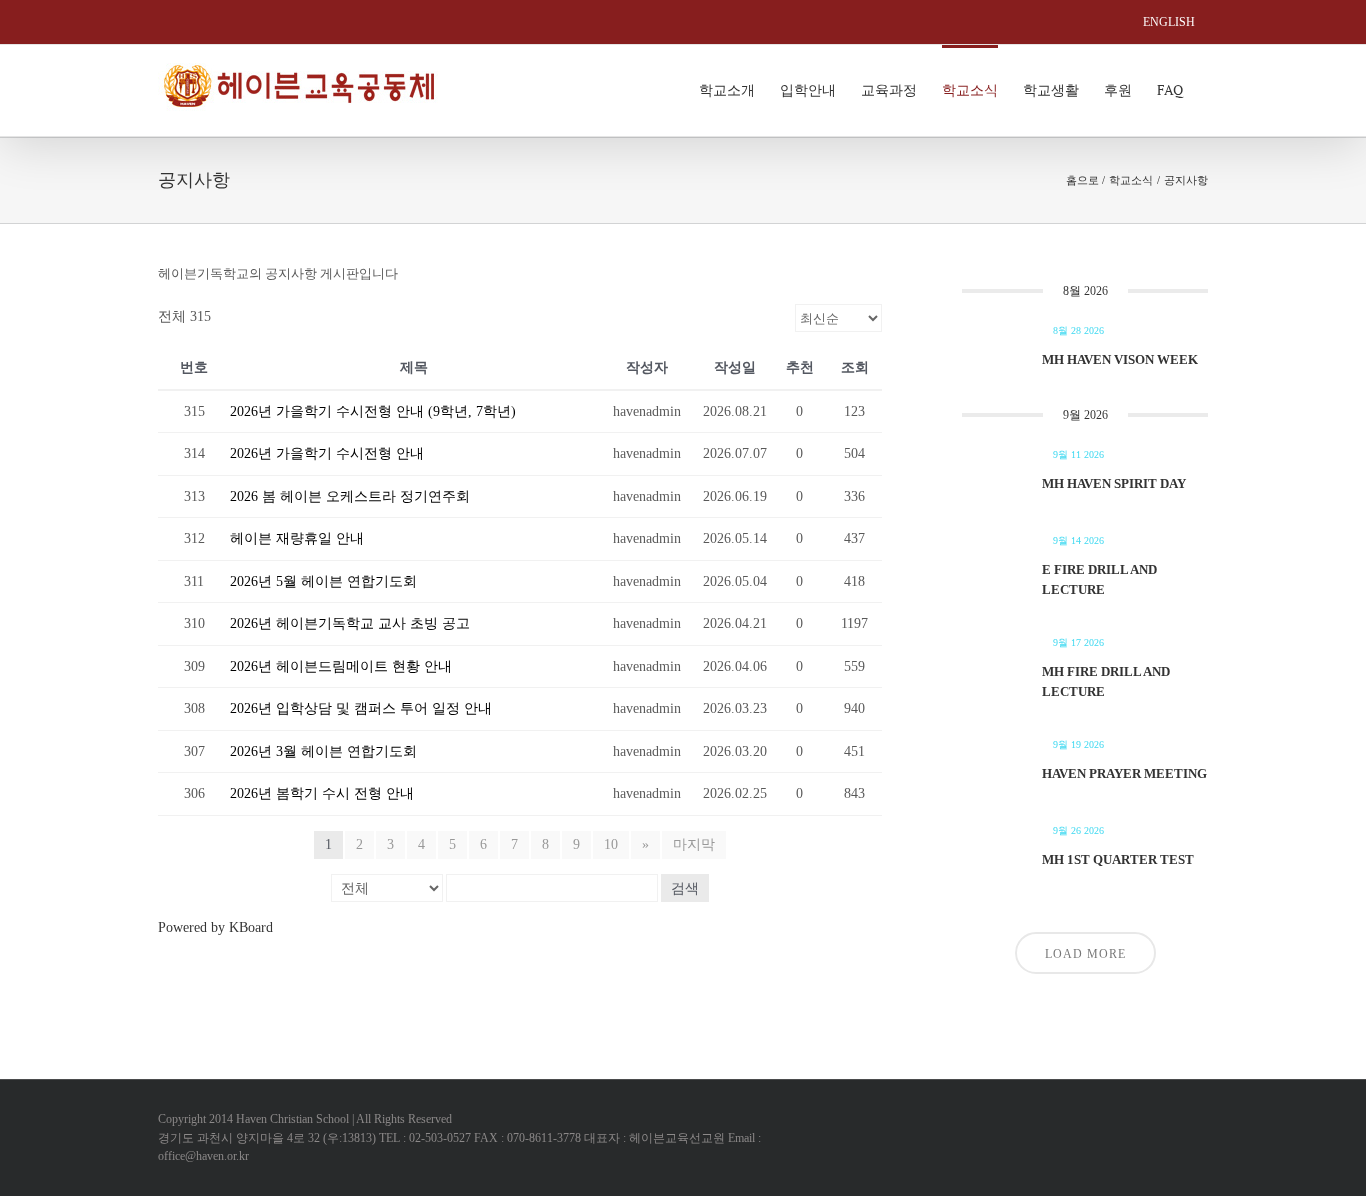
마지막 (694, 844)
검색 (685, 888)
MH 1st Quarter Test (1118, 859)
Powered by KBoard (215, 927)
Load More (1085, 954)
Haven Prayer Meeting (1124, 773)
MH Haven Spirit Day (1114, 483)
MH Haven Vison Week (1120, 359)
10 (611, 844)
